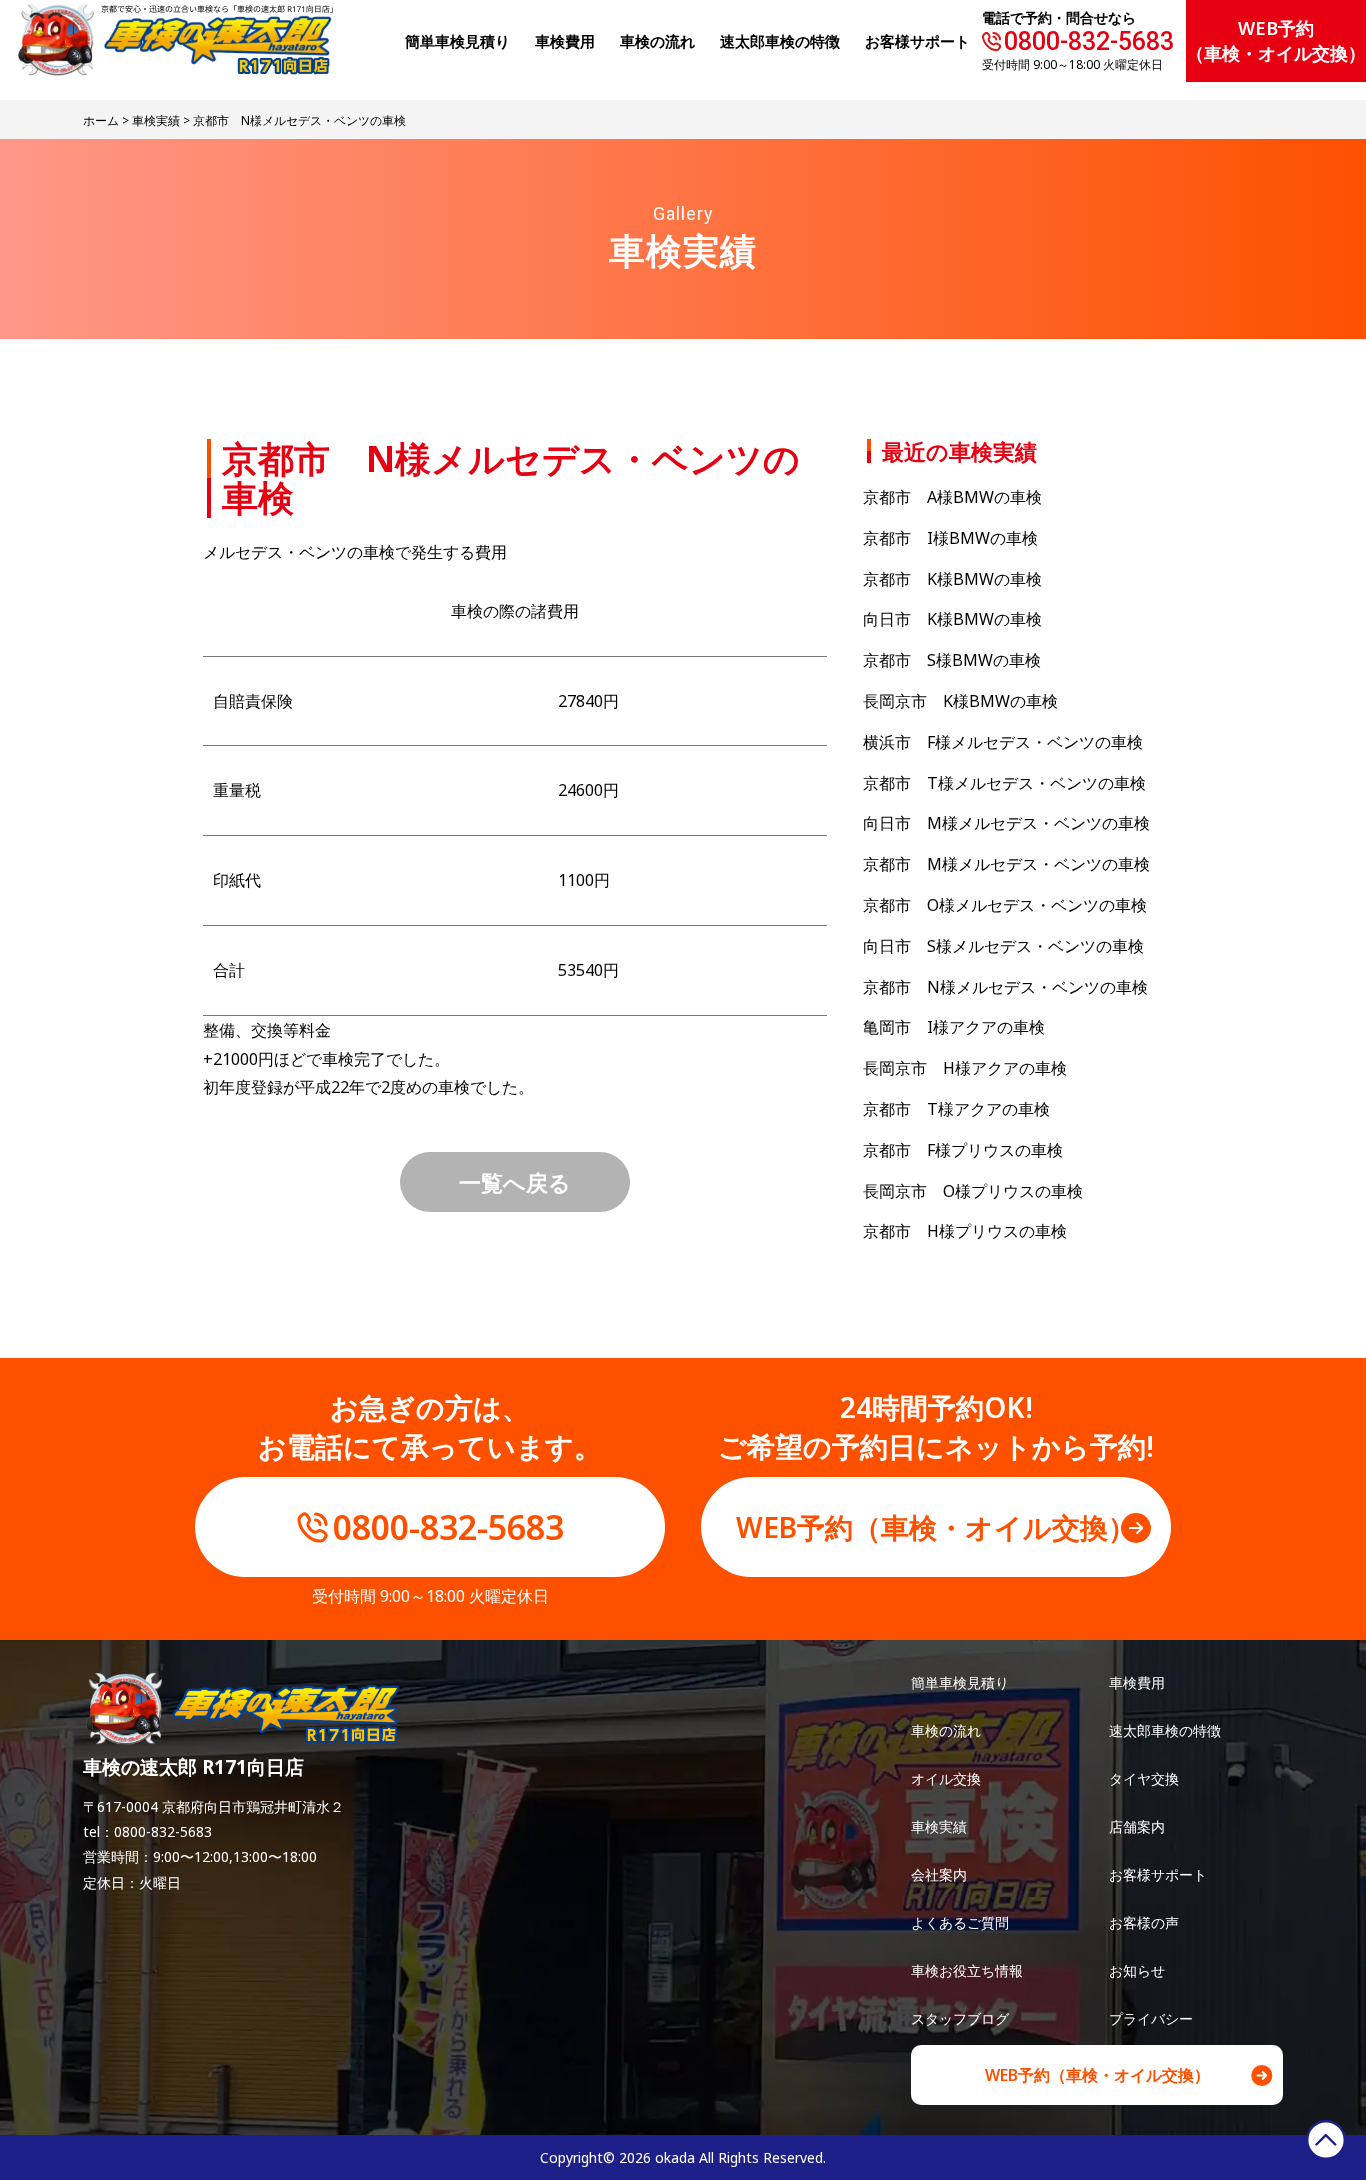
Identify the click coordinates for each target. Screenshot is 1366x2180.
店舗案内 (1137, 1826)
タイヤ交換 (1144, 1778)
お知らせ (1137, 1970)
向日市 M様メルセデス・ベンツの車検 (1006, 823)
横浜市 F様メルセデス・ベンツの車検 (1003, 742)
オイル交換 (946, 1778)
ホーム (101, 120)
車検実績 (156, 120)
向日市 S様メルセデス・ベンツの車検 (1003, 946)
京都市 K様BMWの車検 (952, 579)
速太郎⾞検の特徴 (780, 41)
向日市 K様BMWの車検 (952, 619)
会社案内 (939, 1874)
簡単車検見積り (457, 41)
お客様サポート (917, 41)
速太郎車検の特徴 (1165, 1730)
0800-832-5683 (1089, 41)
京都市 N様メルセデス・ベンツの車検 (1005, 987)
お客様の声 (1144, 1922)
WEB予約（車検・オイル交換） (1276, 40)
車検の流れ (946, 1730)
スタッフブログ (960, 2018)
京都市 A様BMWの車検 (952, 497)
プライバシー (1151, 2018)
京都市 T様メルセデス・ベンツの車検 (1004, 783)
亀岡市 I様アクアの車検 (954, 1027)
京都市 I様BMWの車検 (950, 538)
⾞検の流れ (657, 41)
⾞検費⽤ (565, 41)
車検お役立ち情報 (967, 1970)
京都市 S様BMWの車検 (952, 660)
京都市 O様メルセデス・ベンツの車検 (1005, 905)
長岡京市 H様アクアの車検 (965, 1068)
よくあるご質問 (960, 1922)
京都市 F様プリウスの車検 (963, 1150)
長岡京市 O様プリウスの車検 (973, 1191)
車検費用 (1137, 1682)
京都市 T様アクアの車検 (956, 1109)
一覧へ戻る (515, 1182)
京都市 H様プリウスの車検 (981, 1231)
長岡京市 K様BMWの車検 (960, 701)
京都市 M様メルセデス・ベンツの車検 (1006, 864)
